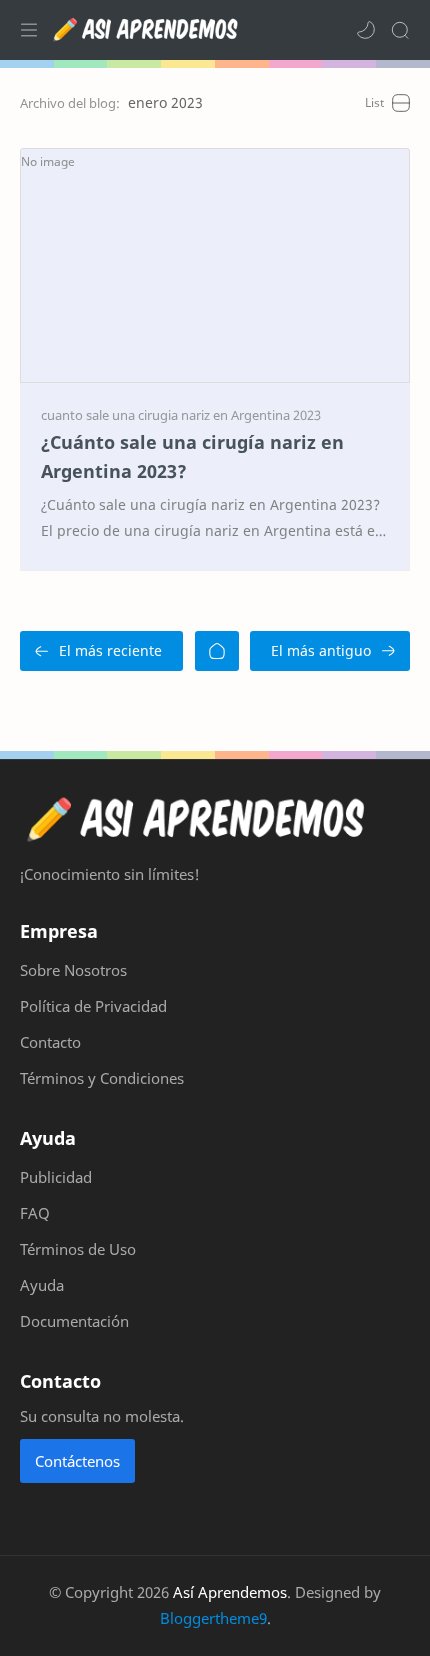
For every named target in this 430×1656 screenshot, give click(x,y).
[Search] (400, 30)
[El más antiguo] (330, 651)
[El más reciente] (101, 651)
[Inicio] (217, 651)
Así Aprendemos (230, 1592)
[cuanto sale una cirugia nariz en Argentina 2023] (181, 415)
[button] (366, 30)
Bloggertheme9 (213, 1618)
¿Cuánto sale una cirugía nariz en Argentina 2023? (192, 456)
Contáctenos (77, 1461)
